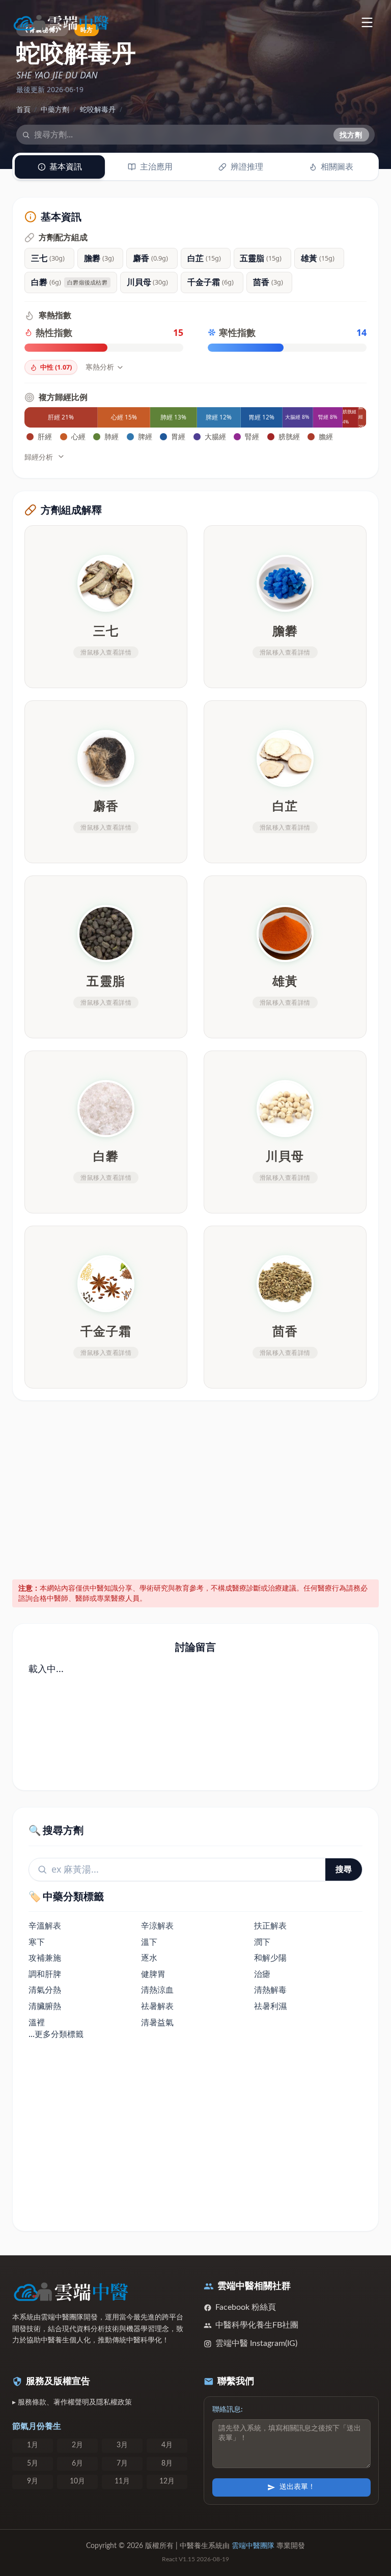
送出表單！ (297, 2487)
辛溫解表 (45, 1926)
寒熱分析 (100, 367)
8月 (167, 2464)
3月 (122, 2445)
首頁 (23, 109)
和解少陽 (270, 1958)
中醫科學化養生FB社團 (257, 2325)
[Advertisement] (196, 1488)
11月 (122, 2481)
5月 (33, 2464)
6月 (77, 2464)
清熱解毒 (270, 1990)
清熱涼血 (157, 1990)
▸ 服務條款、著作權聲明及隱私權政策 (72, 2402)
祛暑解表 (157, 2006)
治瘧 (262, 1974)
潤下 (262, 1942)
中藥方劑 (55, 109)
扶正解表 (270, 1926)
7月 (122, 2464)
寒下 (37, 1942)
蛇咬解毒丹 (98, 109)
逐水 (149, 1958)
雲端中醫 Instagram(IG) (256, 2343)
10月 (77, 2481)
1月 (33, 2445)
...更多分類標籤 (56, 2034)
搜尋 (344, 1869)
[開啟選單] (367, 22)
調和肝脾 (45, 1974)
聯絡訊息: (228, 2410)
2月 (77, 2445)
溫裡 (37, 2022)
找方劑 (351, 135)
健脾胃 (153, 1974)
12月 (167, 2481)
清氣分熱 (45, 1990)
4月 (167, 2445)
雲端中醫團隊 (253, 2546)
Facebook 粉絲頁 (246, 2307)
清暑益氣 (157, 2022)
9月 (33, 2481)
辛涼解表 (157, 1926)
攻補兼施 (45, 1958)
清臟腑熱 (45, 2006)
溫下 (149, 1942)
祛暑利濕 (270, 2006)
